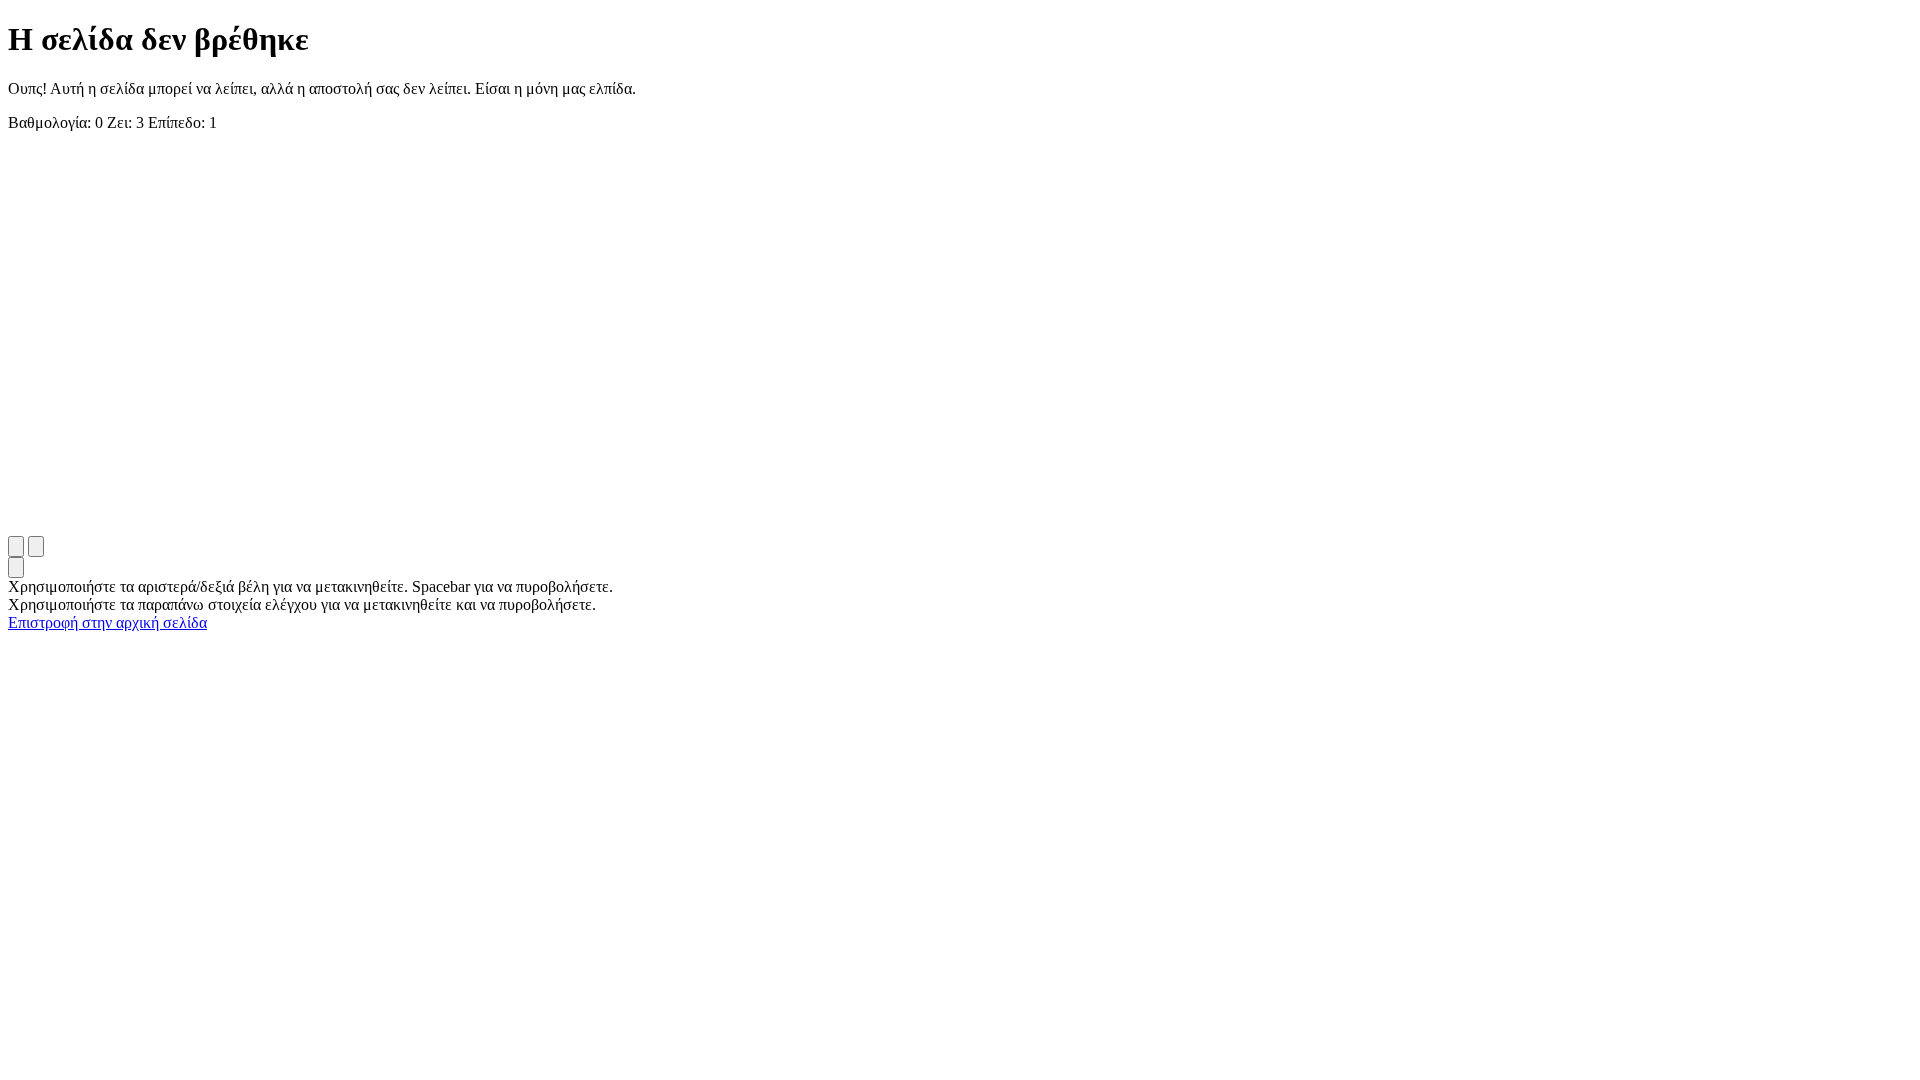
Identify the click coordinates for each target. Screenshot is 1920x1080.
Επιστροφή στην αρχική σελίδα (107, 622)
